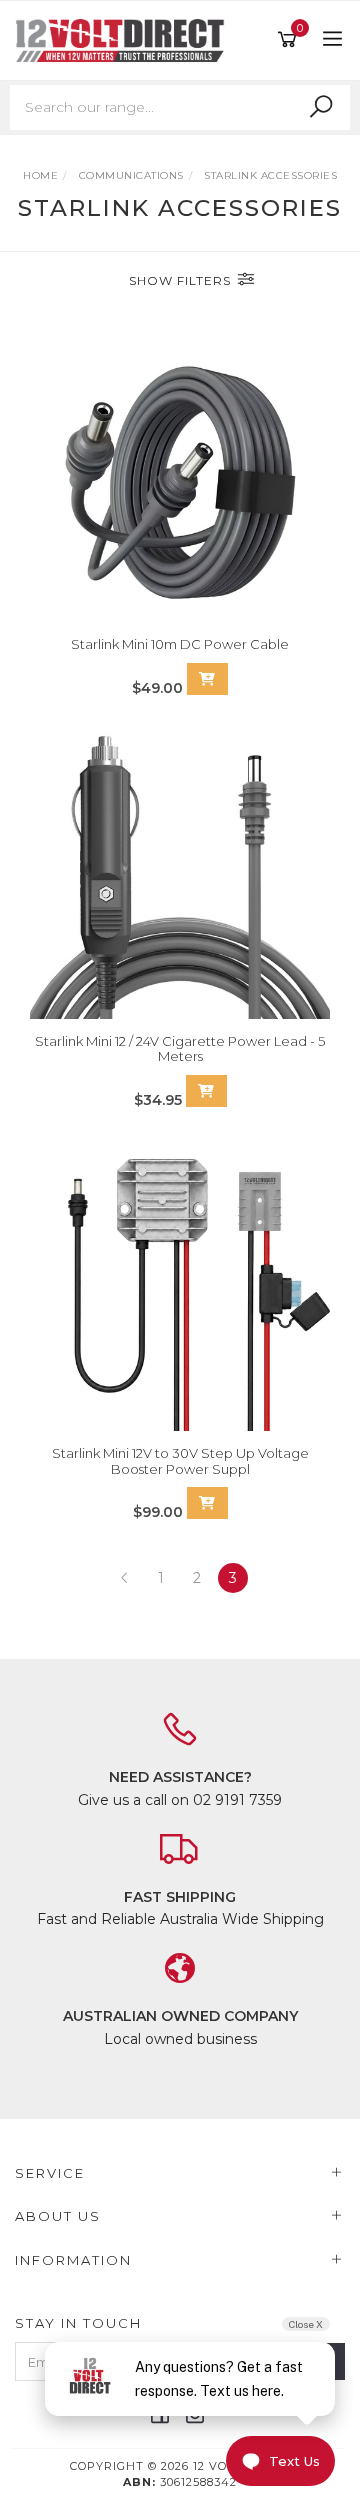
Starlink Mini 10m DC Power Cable (180, 644)
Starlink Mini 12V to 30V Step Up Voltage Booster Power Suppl (180, 1461)
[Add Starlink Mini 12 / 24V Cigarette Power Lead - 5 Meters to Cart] (206, 1091)
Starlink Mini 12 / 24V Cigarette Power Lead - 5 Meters (180, 1049)
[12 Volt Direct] (125, 39)
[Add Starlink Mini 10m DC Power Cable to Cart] (207, 679)
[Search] (321, 107)
